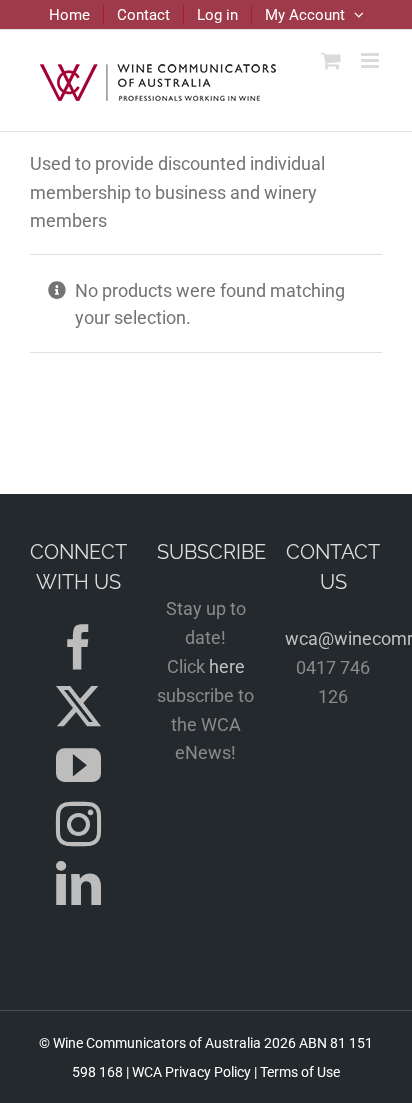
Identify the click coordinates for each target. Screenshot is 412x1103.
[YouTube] (78, 765)
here (227, 666)
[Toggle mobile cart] (331, 60)
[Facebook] (78, 647)
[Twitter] (78, 706)
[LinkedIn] (78, 883)
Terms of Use (300, 1072)
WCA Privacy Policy (191, 1072)
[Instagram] (78, 824)
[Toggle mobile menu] (371, 60)
